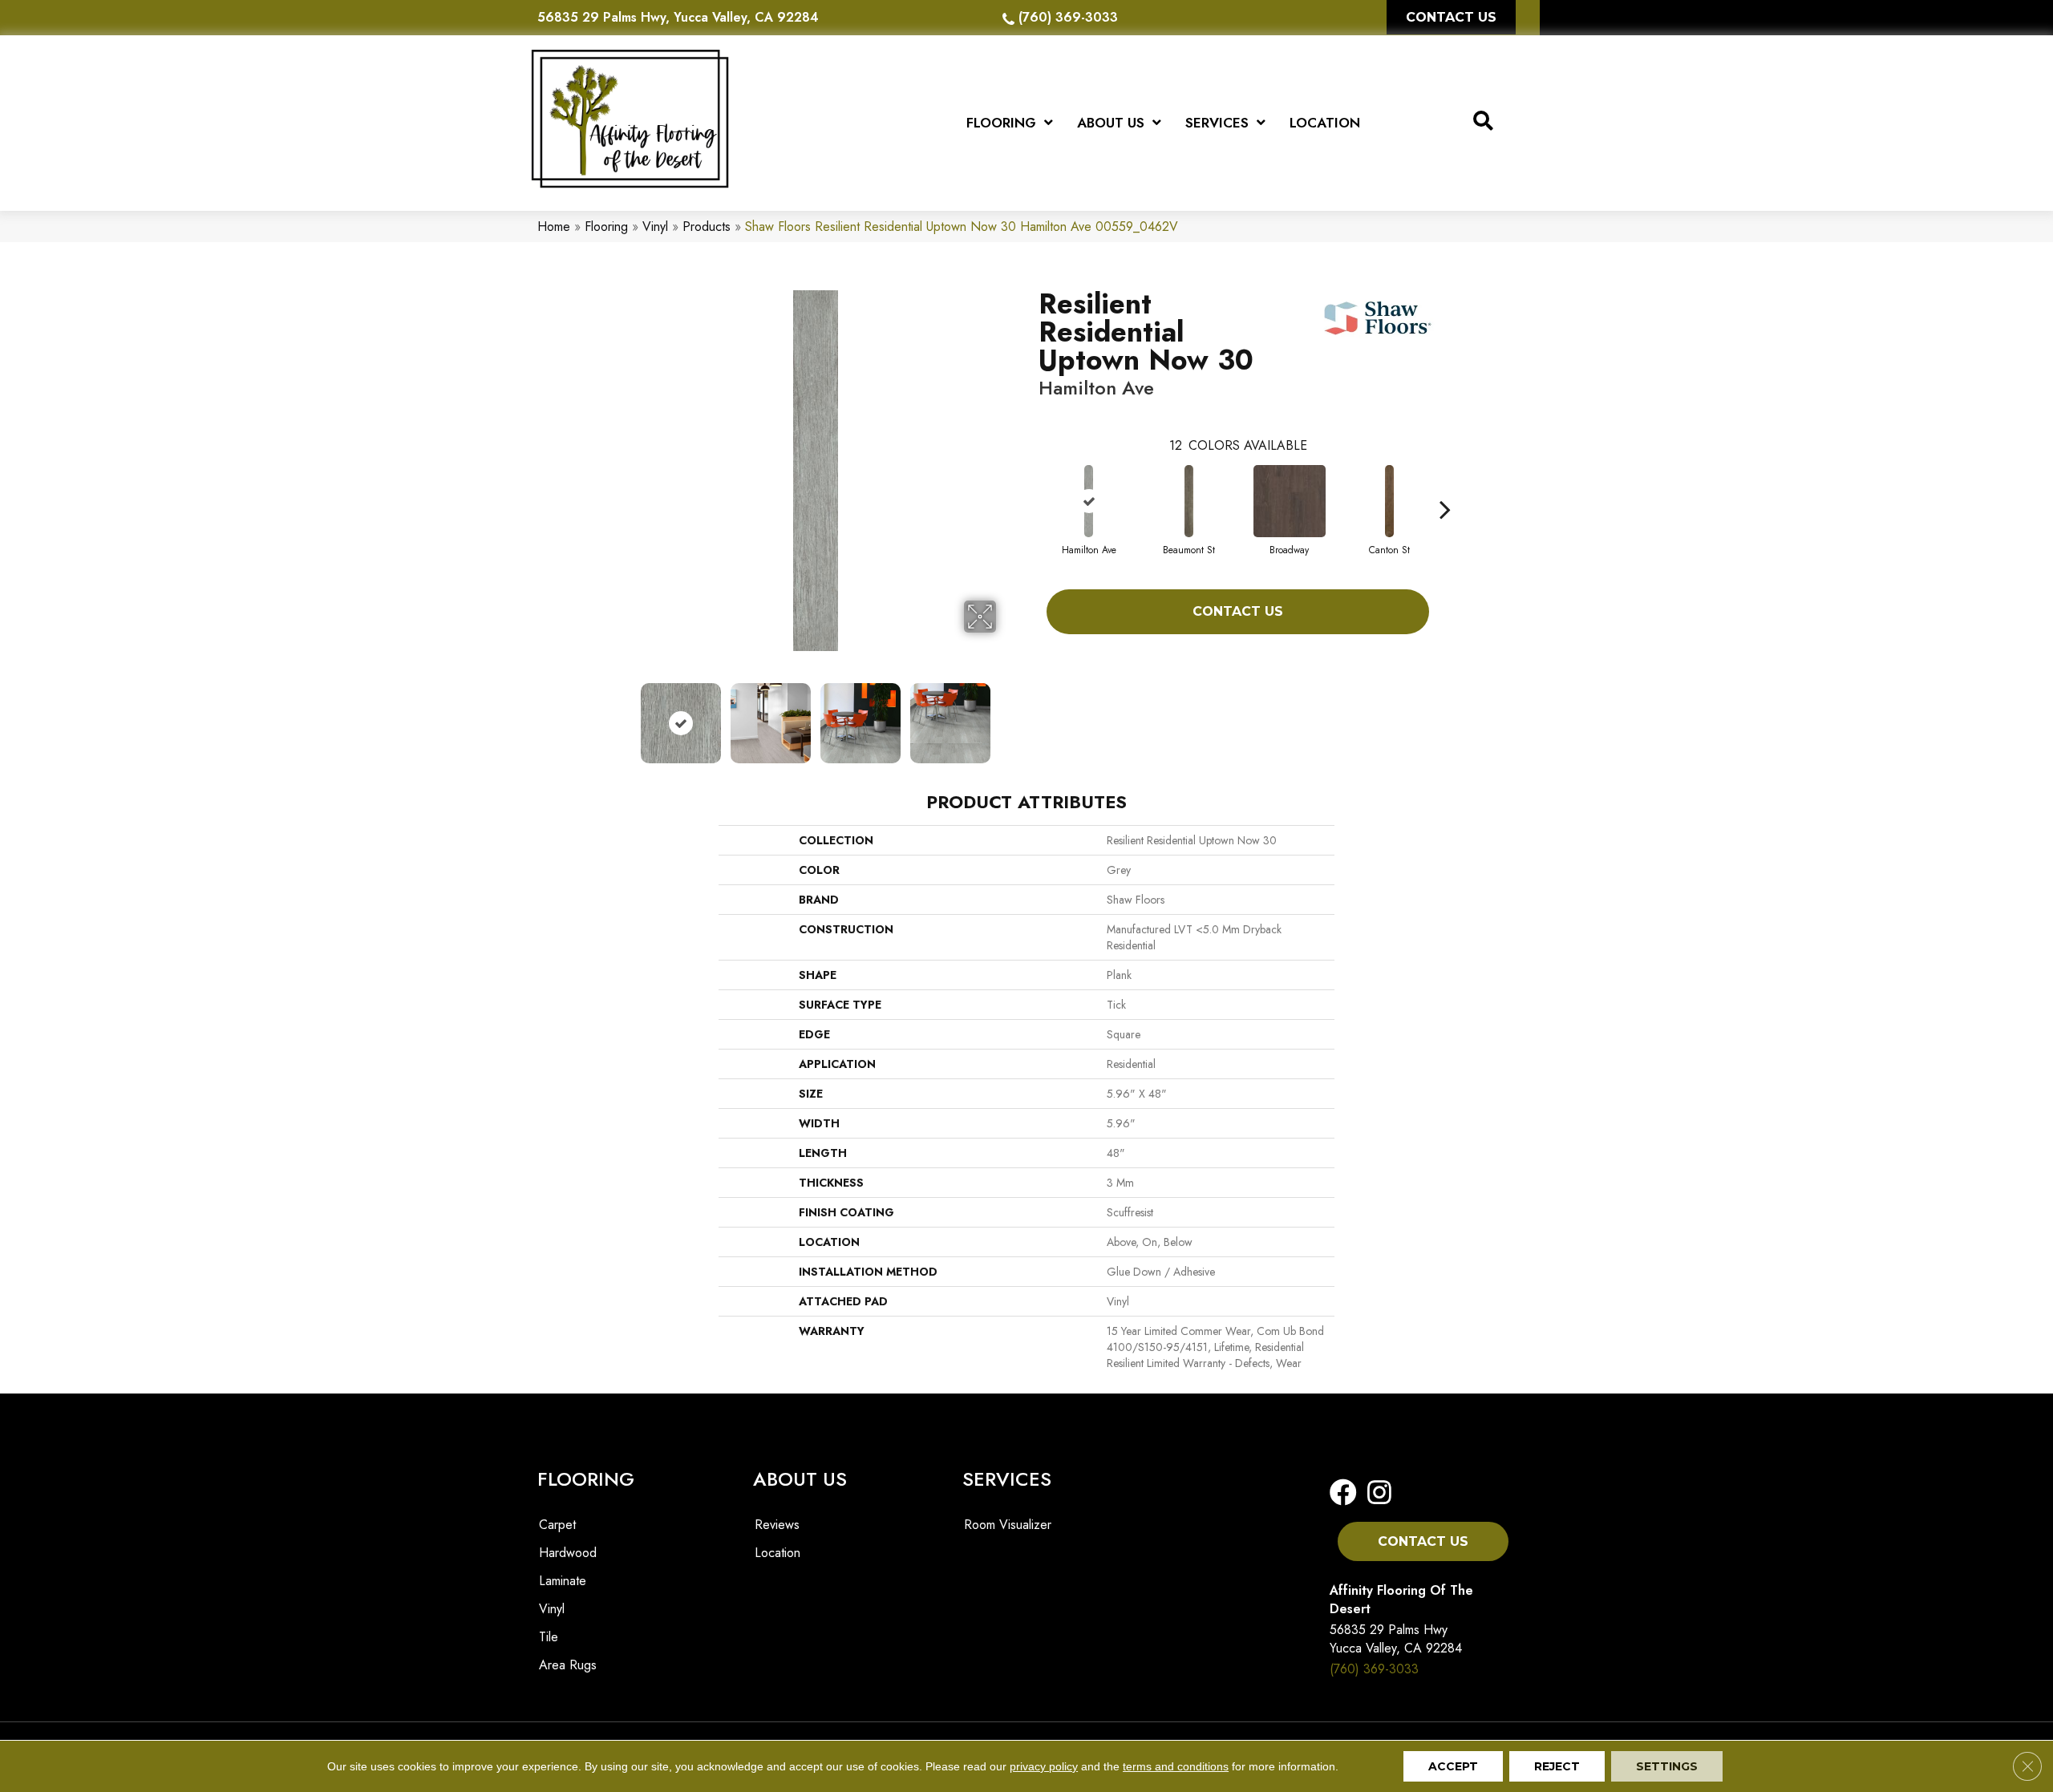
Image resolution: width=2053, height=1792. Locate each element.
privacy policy (1044, 1766)
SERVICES (1007, 1479)
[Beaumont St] (1189, 501)
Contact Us (1238, 611)
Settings (1667, 1766)
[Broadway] (1290, 501)
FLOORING (586, 1479)
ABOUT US (800, 1479)
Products (707, 227)
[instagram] (1375, 1493)
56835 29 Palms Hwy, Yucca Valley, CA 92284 (678, 17)
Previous (624, 715)
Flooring (606, 227)
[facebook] (1343, 1493)
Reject (1557, 1766)
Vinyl (655, 227)
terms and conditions (1176, 1766)
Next (1006, 715)
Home (554, 227)
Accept (1453, 1766)
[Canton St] (1390, 501)
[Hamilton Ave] (1089, 501)
